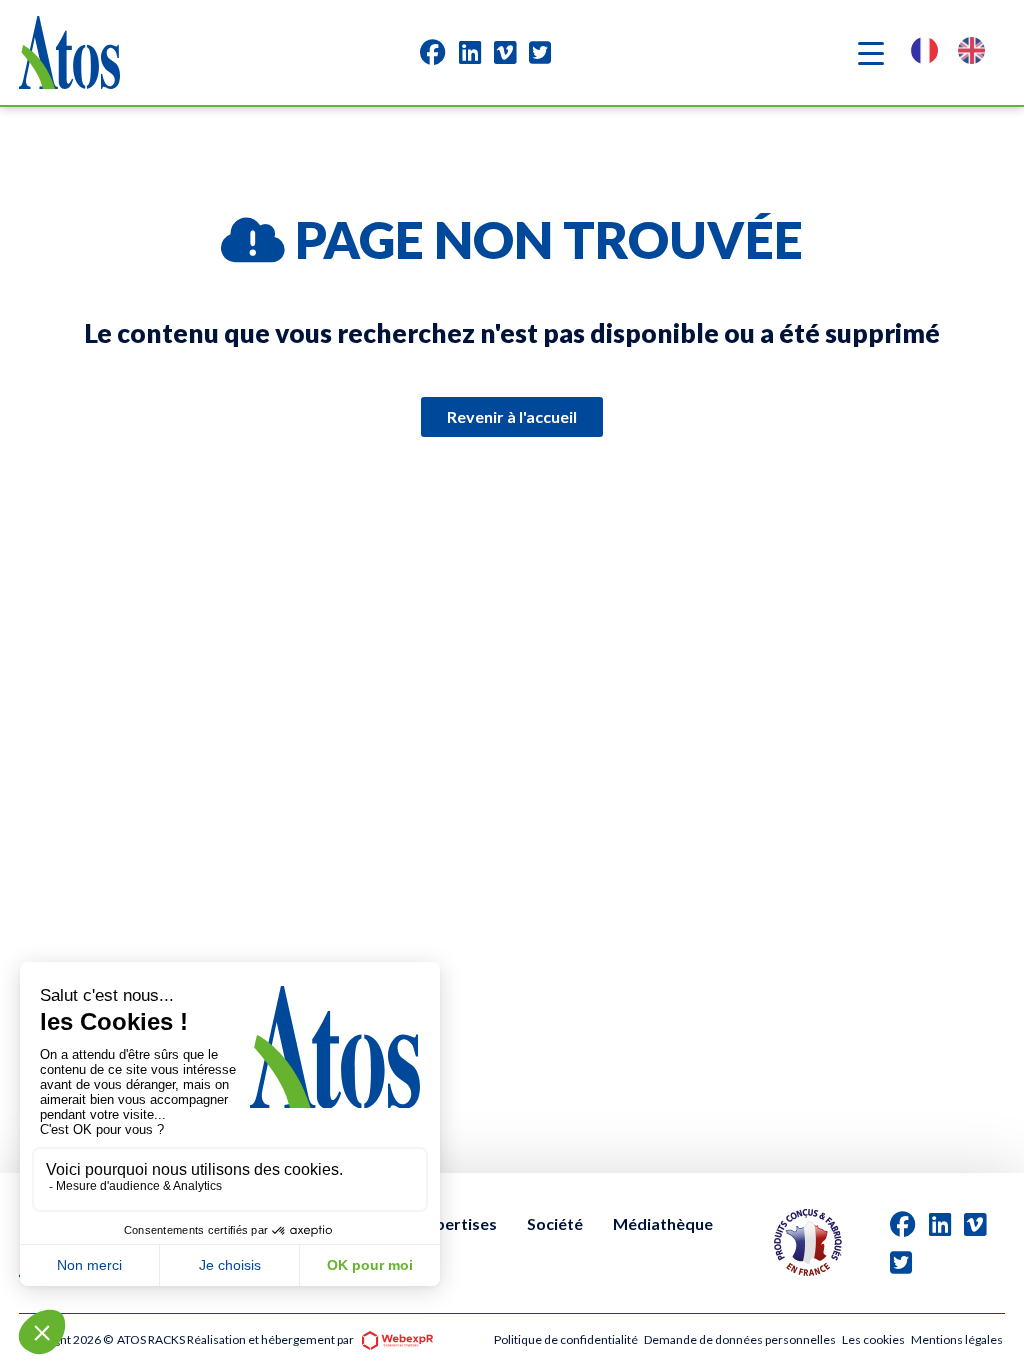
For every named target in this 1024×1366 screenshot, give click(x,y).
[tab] (433, 52)
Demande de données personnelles (740, 1339)
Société (555, 1223)
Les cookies (873, 1339)
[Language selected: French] (958, 52)
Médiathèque (663, 1223)
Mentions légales (957, 1339)
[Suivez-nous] (433, 52)
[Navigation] (871, 53)
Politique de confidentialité (566, 1339)
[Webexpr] (397, 1338)
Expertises (457, 1223)
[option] (976, 52)
